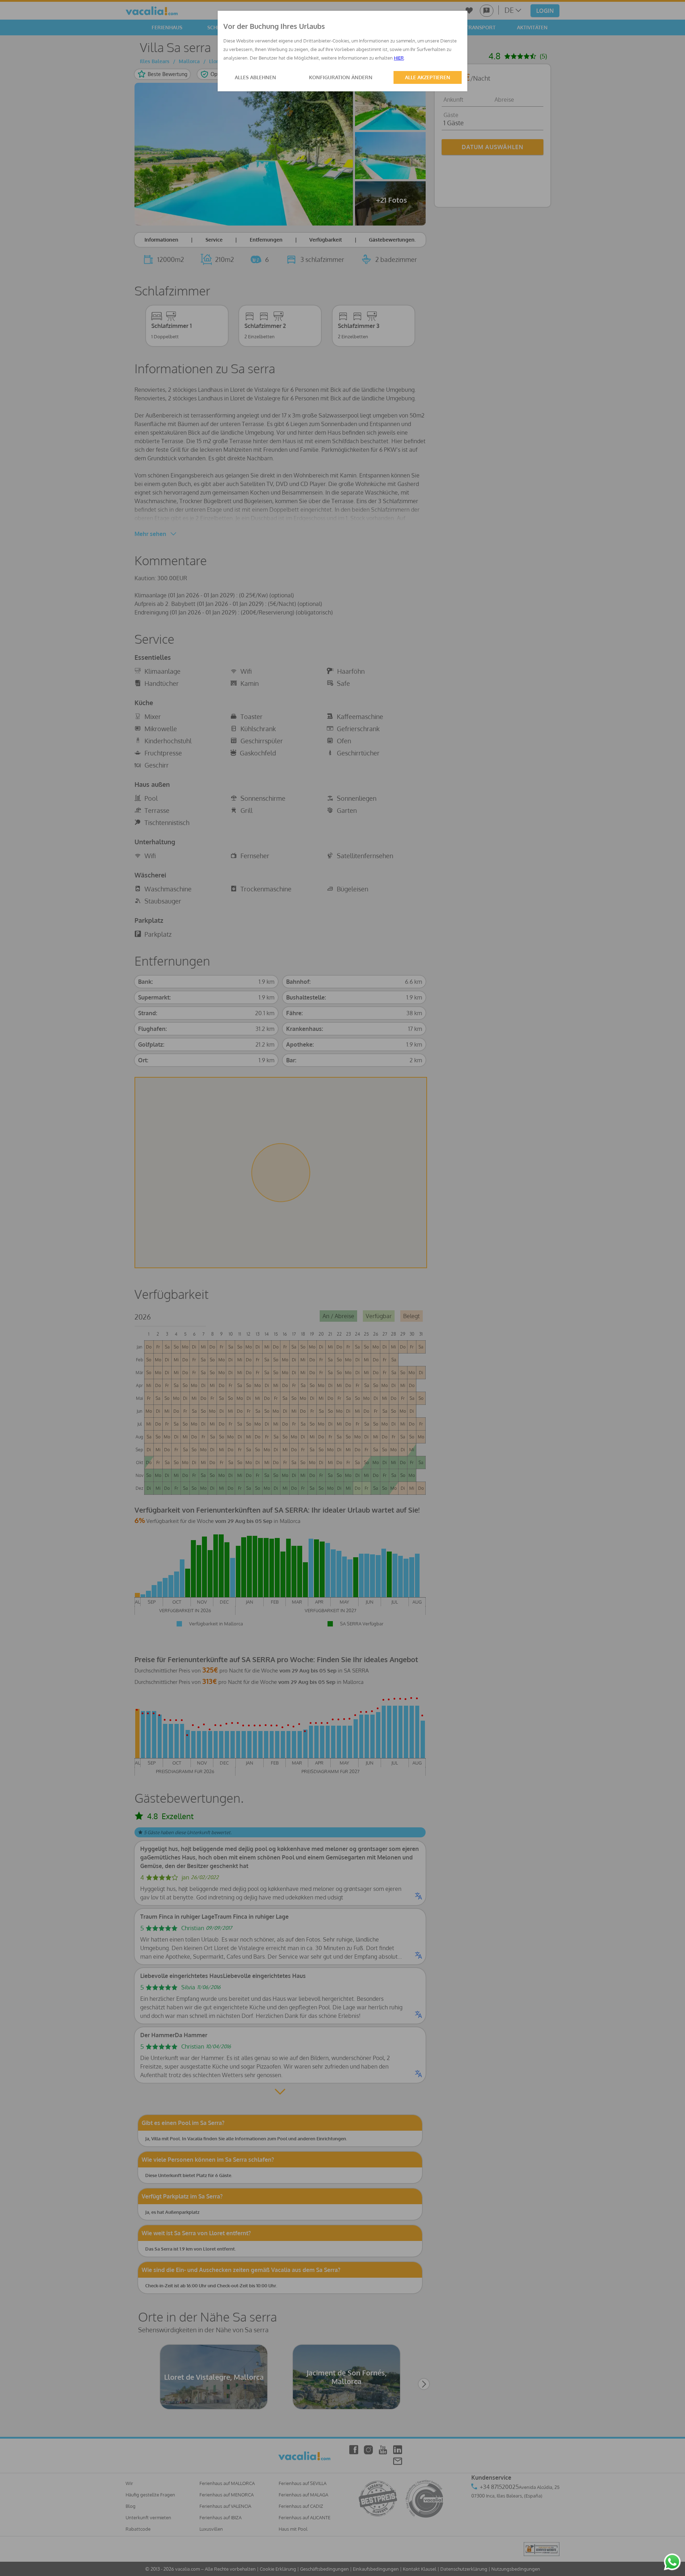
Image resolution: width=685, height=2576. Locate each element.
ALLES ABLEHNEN (255, 77)
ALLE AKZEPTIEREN (428, 77)
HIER (399, 58)
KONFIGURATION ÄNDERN (341, 77)
